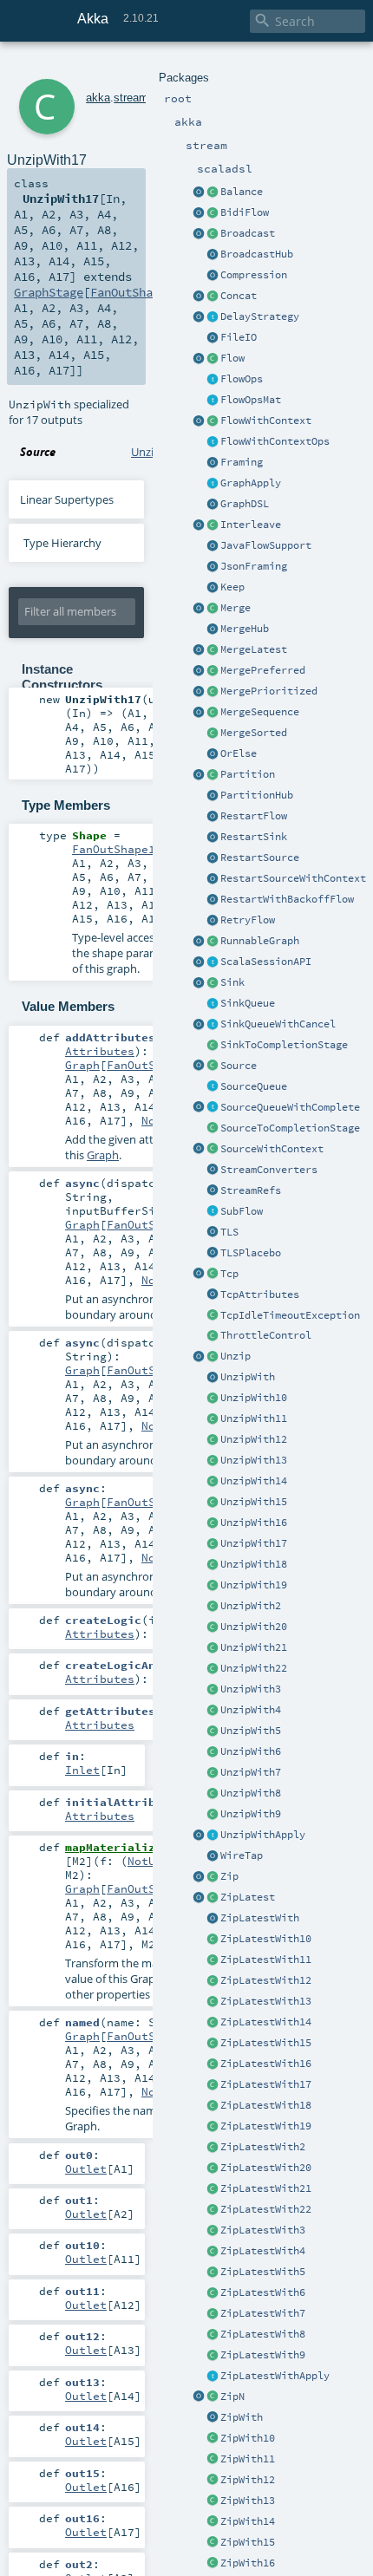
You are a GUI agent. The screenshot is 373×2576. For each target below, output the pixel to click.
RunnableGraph (260, 941)
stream (131, 98)
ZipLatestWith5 (263, 2272)
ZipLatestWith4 (263, 2251)
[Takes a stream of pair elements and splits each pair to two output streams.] (199, 1357)
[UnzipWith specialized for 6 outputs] (213, 1752)
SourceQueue (254, 1086)
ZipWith (242, 2417)
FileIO (239, 337)
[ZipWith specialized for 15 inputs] (213, 2543)
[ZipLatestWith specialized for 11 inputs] (213, 1960)
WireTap (242, 1855)
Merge (236, 608)
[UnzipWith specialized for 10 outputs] (213, 1399)
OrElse (239, 753)
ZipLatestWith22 (266, 2209)
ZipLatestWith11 (266, 1960)
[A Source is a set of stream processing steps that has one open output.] (213, 1066)
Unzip (236, 1356)
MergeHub (245, 629)
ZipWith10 (248, 2438)
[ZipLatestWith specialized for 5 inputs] (213, 2273)
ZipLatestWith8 (263, 2334)
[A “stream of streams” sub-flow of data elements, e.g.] (213, 1212)
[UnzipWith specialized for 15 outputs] (213, 1503)
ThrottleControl (266, 1335)
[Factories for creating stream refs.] (213, 1191)
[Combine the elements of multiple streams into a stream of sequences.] (213, 2397)
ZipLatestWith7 (263, 2313)
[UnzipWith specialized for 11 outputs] (213, 1419)
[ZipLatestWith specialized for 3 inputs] (213, 2231)
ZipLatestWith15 (266, 2043)
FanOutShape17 (135, 292)
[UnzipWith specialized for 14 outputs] (213, 1482)
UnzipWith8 (251, 1793)
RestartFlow (254, 816)
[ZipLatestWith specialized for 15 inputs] (213, 2044)
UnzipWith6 (251, 1751)
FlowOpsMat (251, 400)
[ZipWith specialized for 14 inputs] (213, 2522)
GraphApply (251, 483)
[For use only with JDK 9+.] (213, 546)
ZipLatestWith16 (266, 2064)
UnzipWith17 (254, 1543)
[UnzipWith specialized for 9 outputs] (213, 1815)
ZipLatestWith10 (266, 1939)
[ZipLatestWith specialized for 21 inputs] (213, 2189)
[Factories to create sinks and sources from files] (213, 338)
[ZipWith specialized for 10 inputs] (213, 2439)
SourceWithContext (272, 1149)
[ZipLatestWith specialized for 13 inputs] (213, 2002)
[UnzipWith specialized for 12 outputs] (213, 1440)
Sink (232, 982)
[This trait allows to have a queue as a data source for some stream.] (213, 1087)
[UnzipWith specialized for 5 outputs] (213, 1731)
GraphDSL (245, 504)
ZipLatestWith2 (263, 2147)
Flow (232, 358)
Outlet (86, 2168)
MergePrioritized (269, 691)
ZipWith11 (248, 2459)
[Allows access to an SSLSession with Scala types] (213, 962)
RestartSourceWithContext (293, 878)
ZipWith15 (248, 2542)
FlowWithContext (266, 421)
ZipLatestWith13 (266, 2001)
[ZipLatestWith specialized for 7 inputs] (213, 2314)
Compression (254, 275)
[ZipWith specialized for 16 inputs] (213, 2564)
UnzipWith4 (251, 1710)
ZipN (232, 2397)
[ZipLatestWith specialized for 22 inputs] (213, 2210)
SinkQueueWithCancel (278, 1024)
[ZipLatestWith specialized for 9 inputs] (213, 2356)
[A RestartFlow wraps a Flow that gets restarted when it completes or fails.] (213, 817)
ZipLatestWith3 (263, 2230)
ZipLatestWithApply (275, 2376)
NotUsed (152, 1861)
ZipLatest (248, 1897)
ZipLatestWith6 (263, 2292)
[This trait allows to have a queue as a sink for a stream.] (213, 1004)
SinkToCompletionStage (284, 1045)
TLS (229, 1232)
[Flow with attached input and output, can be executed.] (213, 942)
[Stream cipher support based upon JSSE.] (213, 1233)
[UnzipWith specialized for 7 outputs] (213, 1773)
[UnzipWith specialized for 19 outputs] (213, 1586)
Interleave (251, 525)
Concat (239, 296)
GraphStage (49, 292)
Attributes (100, 1051)
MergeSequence (260, 712)
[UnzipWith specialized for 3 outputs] (213, 1690)
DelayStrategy (260, 316)
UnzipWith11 (254, 1418)
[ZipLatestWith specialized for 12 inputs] (213, 1981)
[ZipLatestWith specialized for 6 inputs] (213, 2293)
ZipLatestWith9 (263, 2355)
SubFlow (242, 1211)
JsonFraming (254, 566)
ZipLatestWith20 (266, 2168)
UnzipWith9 (251, 1814)
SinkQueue (248, 1003)
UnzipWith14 (254, 1481)
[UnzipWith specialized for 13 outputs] (213, 1461)
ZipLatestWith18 (266, 2105)
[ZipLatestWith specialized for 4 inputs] (213, 2252)
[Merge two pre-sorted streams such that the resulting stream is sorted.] (213, 734)
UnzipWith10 (254, 1398)
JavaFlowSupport (266, 545)
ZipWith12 (248, 2480)
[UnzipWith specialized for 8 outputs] (213, 1794)
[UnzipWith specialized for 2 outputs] (213, 1607)
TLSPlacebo (251, 1253)
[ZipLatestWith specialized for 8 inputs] (213, 2335)
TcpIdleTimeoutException (290, 1315)
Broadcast (248, 233)
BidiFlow (245, 212)
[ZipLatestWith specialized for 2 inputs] (213, 2148)
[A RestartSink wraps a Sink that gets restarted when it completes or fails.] (213, 838)
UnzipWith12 (254, 1439)
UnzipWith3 (251, 1689)
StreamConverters (269, 1170)
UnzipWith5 (251, 1731)
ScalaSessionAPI (266, 962)
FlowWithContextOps (275, 441)
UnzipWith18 (254, 1564)
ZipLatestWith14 (266, 2022)
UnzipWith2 (251, 1606)
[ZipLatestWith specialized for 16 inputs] (213, 2064)
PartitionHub (257, 795)
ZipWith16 (248, 2563)
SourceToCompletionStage (290, 1128)
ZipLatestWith (260, 1918)
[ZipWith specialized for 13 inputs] (213, 2501)
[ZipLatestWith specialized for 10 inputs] (213, 1940)
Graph (82, 1065)
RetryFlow (248, 920)
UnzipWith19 (254, 1585)
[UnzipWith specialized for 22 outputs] (213, 1669)
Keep (232, 587)
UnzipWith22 (254, 1668)
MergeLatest (254, 649)
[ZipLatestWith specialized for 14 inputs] (213, 2023)
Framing (242, 462)
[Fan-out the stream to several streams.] (213, 192)
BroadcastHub (257, 254)
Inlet (82, 1770)
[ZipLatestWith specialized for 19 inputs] (213, 2127)
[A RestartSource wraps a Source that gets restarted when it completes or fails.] (213, 858)
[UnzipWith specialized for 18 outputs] (213, 1565)
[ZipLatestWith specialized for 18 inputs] (213, 2106)
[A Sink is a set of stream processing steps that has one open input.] (213, 983)
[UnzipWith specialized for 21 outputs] (213, 1648)
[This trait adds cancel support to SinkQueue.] (213, 1025)
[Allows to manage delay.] (213, 317)
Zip (229, 1876)
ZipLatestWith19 (266, 2126)
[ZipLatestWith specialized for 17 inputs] (213, 2085)
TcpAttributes (260, 1295)
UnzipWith (248, 1377)
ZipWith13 (248, 2501)
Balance (242, 192)
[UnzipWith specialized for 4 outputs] (213, 1711)
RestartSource (260, 858)
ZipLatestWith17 (266, 2084)
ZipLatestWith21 (266, 2188)
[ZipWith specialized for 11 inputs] (213, 2460)
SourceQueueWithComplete (290, 1107)
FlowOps (242, 379)
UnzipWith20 (254, 1627)
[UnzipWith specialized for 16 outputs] (213, 1523)
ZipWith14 (248, 2521)
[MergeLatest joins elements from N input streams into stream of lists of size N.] (199, 650)
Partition (248, 774)
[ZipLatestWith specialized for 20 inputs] (213, 2168)
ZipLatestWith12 (266, 1980)
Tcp (229, 1274)
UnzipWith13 (254, 1460)
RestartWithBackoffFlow (287, 899)
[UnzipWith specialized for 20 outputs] (213, 1627)
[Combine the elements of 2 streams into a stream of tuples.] (213, 1877)
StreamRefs (251, 1190)
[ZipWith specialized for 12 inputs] (213, 2481)
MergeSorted (254, 733)
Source (239, 1066)
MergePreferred (263, 670)
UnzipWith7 (251, 1772)
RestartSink (254, 837)
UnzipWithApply (263, 1835)
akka (98, 98)
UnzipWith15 (254, 1502)
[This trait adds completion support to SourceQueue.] (213, 1108)
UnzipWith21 (254, 1647)
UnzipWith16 (254, 1523)
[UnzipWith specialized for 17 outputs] (213, 1544)
